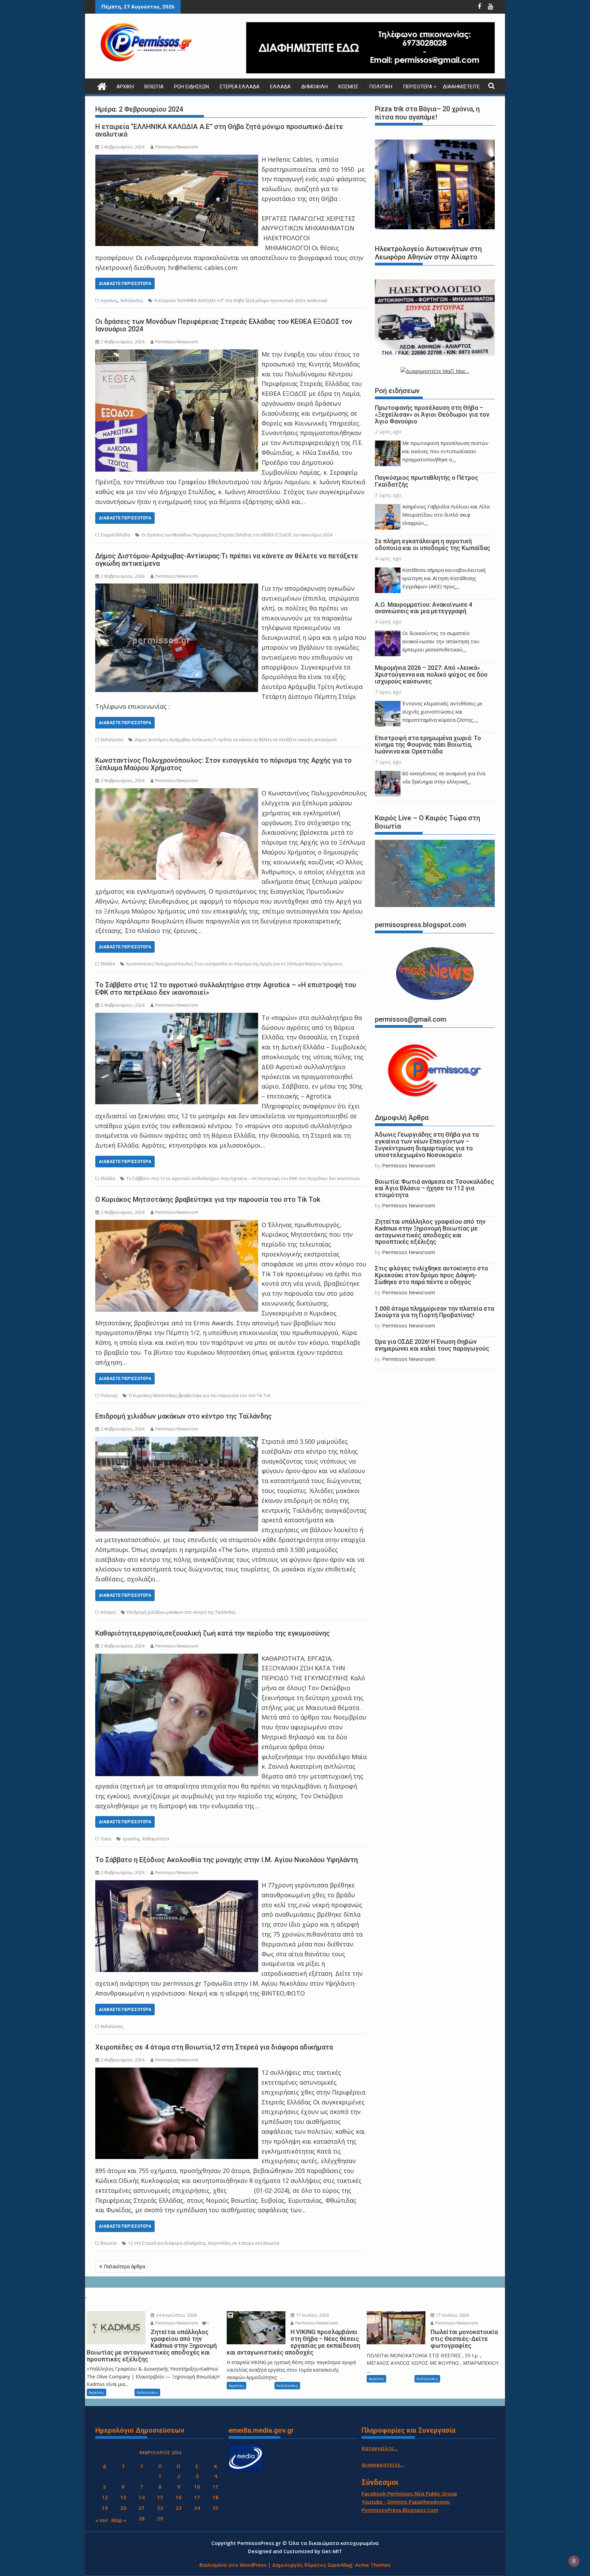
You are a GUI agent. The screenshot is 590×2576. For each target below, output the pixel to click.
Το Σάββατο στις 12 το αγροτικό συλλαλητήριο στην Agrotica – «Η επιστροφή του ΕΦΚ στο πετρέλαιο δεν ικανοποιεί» (226, 989)
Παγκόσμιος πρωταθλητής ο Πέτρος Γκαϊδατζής (427, 481)
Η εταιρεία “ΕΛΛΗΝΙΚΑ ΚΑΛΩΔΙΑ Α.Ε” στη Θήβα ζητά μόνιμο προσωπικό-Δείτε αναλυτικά (219, 130)
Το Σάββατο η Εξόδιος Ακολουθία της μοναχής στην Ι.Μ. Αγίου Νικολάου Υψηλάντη (227, 1860)
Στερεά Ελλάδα (240, 87)
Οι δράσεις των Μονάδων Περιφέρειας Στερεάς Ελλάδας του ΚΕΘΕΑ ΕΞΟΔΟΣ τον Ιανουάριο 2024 (224, 325)
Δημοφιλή (314, 87)
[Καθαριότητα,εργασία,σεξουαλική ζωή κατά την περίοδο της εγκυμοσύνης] (177, 1658)
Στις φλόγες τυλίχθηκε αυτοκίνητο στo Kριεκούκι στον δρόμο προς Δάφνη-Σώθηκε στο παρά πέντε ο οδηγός (432, 1275)
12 (105, 2497)
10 (197, 2487)
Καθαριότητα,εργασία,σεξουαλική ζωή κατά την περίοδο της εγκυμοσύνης (213, 1633)
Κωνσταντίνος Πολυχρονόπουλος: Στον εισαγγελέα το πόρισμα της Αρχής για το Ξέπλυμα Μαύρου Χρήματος (223, 764)
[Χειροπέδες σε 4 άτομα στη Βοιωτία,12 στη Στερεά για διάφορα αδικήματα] (177, 2072)
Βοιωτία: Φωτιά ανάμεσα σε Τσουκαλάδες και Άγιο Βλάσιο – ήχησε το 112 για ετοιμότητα (434, 1188)
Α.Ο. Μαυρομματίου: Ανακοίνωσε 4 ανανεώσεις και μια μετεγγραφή (424, 608)
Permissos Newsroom (177, 147)
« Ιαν (101, 2520)
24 (197, 2508)
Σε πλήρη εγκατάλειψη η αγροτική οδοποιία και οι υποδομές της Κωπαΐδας (433, 544)
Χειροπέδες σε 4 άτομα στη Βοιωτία (244, 2243)
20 (123, 2508)
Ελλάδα (280, 87)
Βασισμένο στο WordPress (233, 2565)
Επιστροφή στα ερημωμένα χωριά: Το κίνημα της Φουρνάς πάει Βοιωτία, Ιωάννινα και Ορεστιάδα (428, 745)
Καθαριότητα (156, 1839)
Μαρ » (119, 2520)
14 (142, 2497)
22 (160, 2508)
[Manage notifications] (574, 2561)
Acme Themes (373, 2565)
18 (215, 2497)
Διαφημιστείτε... (383, 2464)
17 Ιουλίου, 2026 (312, 2315)
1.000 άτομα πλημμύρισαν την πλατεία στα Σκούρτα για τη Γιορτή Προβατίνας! (434, 1312)
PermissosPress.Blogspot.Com (400, 2510)
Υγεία (106, 1839)
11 (215, 2487)
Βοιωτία (154, 87)
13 (123, 2497)
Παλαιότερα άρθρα (124, 2266)
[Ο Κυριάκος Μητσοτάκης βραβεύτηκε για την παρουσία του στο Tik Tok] (177, 1225)
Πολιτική (381, 87)
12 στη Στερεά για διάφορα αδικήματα (166, 2243)
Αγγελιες (109, 300)
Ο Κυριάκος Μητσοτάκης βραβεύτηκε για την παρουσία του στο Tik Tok (208, 1199)
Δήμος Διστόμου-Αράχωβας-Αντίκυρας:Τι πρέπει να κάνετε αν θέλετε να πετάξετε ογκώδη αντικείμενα (227, 560)
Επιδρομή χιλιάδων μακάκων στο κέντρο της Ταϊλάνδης (184, 1416)
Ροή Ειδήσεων (192, 87)
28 (142, 2518)
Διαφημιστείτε (461, 87)
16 (179, 2497)
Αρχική (125, 87)
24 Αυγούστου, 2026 (176, 2315)
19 (105, 2508)
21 (142, 2508)
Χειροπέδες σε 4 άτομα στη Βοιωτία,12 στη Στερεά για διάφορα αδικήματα (214, 2047)
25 (215, 2508)
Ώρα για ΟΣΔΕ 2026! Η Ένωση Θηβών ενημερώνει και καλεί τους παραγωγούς (432, 1345)
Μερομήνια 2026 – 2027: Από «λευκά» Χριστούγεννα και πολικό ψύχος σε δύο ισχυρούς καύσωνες (431, 674)
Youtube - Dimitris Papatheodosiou (406, 2502)
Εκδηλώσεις (132, 300)
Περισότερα (418, 87)
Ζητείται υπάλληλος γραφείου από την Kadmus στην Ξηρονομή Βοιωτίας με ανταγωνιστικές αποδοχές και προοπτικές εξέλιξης (430, 1232)
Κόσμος (348, 87)
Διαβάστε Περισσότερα (125, 283)
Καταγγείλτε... (380, 2448)
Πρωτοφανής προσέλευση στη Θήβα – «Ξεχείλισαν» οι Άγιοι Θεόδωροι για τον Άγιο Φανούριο (432, 414)
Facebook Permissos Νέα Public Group (409, 2493)
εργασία (131, 1839)
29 (160, 2518)
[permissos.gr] (102, 85)
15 (160, 2497)
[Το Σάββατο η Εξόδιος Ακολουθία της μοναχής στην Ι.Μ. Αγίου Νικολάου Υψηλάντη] (177, 1885)
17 (197, 2497)
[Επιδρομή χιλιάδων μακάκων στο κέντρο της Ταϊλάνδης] (177, 1441)
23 (179, 2508)
